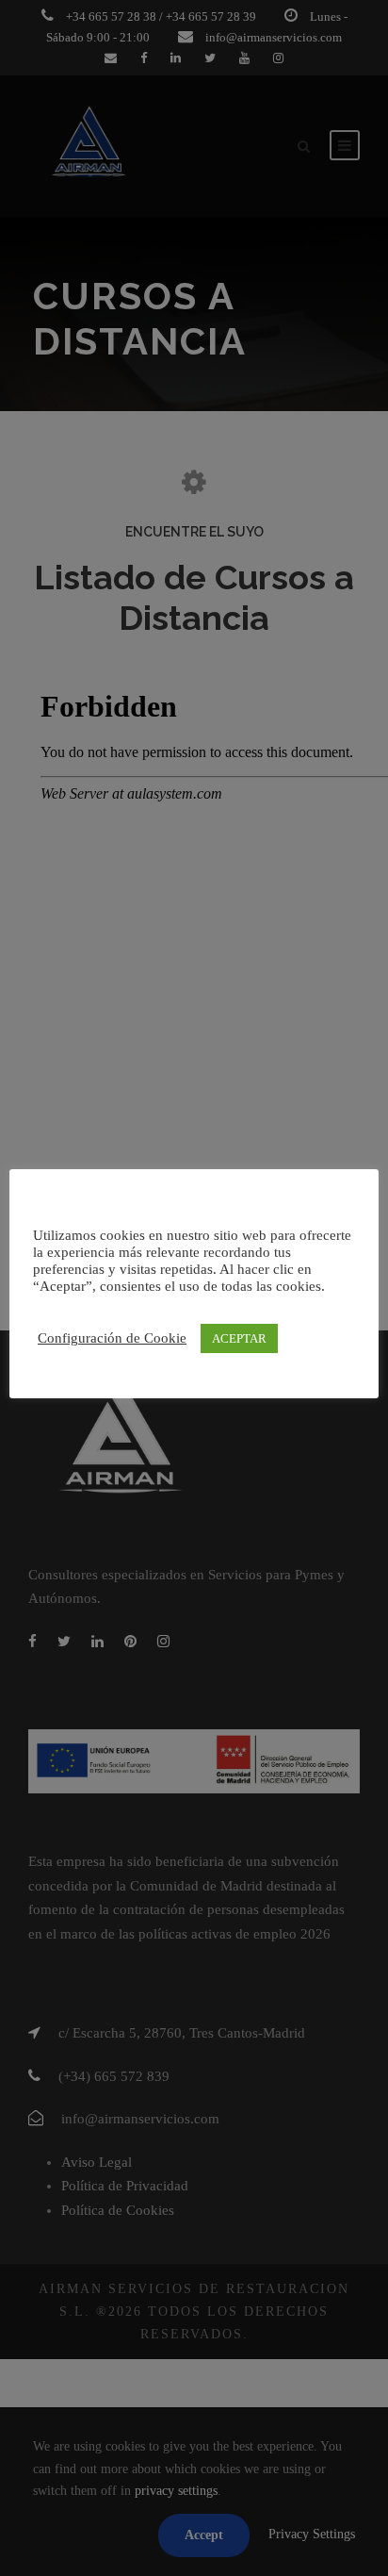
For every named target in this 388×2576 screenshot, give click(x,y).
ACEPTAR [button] (239, 1338)
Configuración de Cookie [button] (112, 1338)
